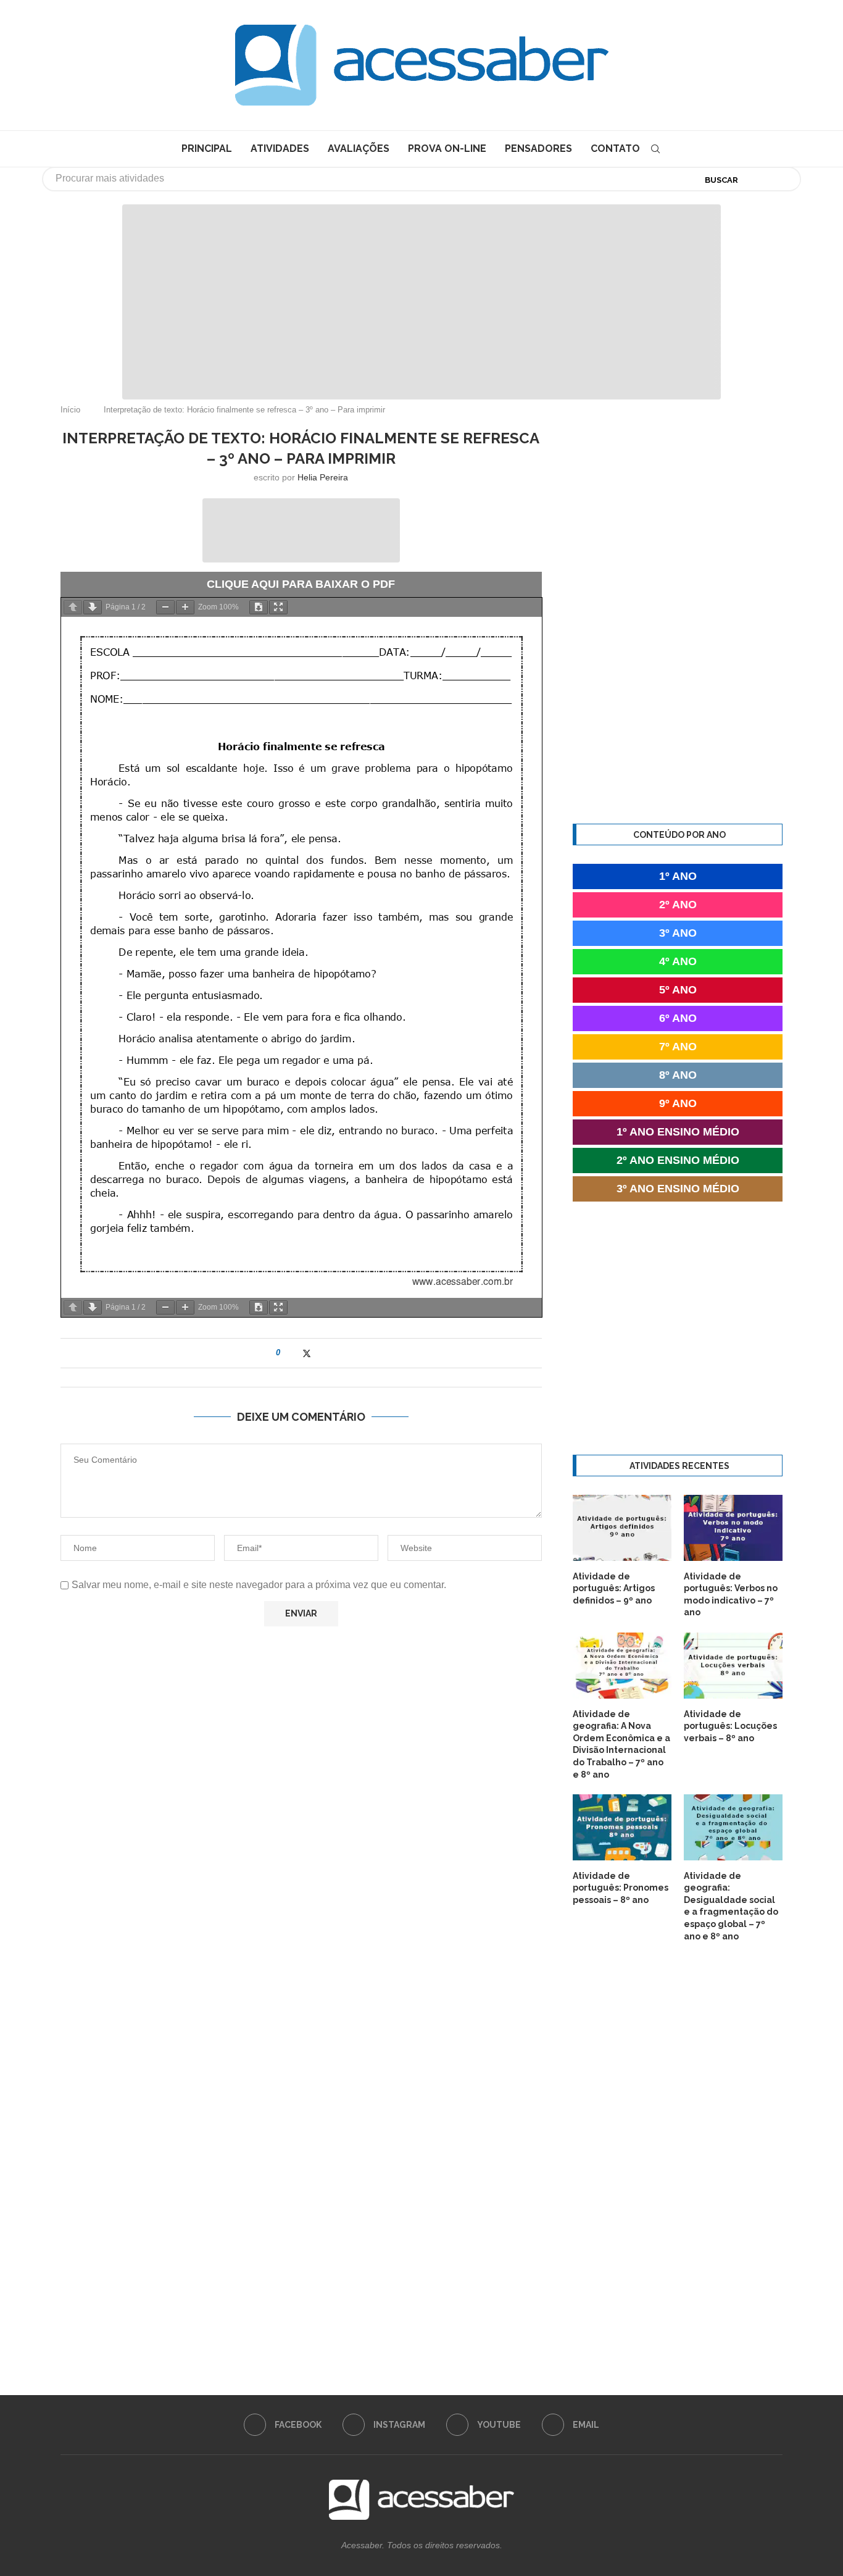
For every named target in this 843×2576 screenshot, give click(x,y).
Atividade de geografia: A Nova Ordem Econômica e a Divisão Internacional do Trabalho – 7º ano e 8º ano (621, 1744)
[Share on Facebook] (294, 1353)
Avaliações (359, 148)
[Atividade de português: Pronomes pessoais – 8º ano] (622, 1827)
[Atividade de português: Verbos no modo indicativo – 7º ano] (733, 1528)
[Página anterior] (73, 607)
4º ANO (678, 961)
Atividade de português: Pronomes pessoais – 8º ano (621, 1888)
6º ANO (678, 1018)
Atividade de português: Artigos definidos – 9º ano (614, 1588)
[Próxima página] (93, 607)
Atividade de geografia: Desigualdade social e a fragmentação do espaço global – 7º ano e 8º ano (731, 1906)
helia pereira (323, 477)
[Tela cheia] (278, 607)
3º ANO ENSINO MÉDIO (678, 1189)
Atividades (280, 148)
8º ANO (678, 1075)
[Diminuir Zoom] (165, 607)
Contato (615, 148)
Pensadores (538, 148)
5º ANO (678, 990)
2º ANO (678, 905)
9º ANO (678, 1103)
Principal (207, 148)
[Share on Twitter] (307, 1353)
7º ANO (678, 1047)
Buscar (721, 180)
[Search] (655, 149)
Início (70, 410)
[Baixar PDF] (259, 607)
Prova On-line (447, 148)
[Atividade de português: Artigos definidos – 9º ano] (622, 1528)
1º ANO (678, 876)
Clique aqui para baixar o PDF (301, 584)
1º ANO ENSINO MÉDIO (678, 1132)
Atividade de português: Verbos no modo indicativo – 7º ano (731, 1595)
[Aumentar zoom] (185, 607)
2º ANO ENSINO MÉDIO (678, 1160)
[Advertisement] (738, 2453)
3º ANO (678, 933)
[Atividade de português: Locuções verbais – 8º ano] (733, 1666)
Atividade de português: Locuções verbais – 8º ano (730, 1726)
